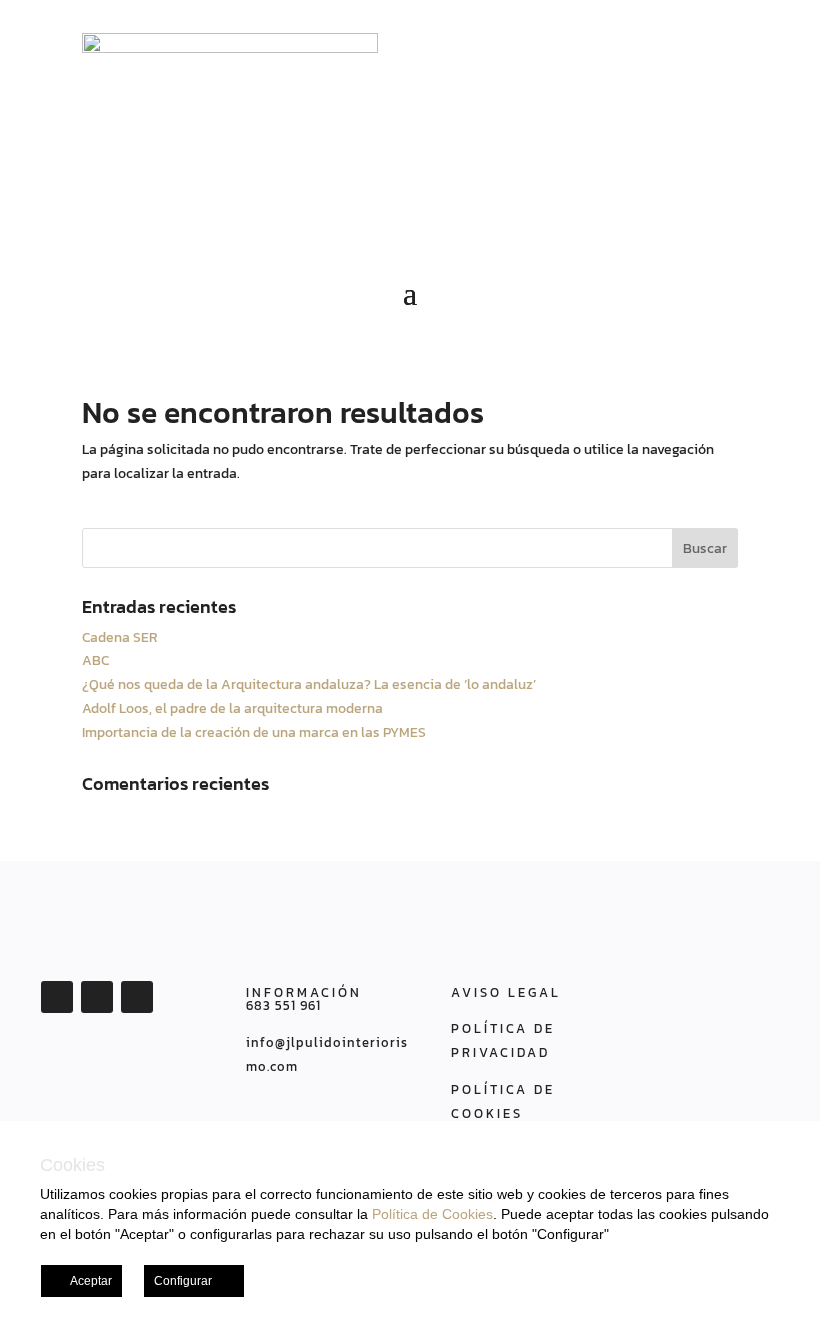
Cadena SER (120, 637)
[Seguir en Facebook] (57, 997)
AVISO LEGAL (506, 992)
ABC (95, 660)
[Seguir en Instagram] (137, 997)
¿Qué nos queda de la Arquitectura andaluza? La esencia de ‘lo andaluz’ (309, 684)
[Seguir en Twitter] (97, 997)
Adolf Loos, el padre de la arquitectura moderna (232, 708)
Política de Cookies (432, 1214)
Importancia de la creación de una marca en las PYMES (254, 732)
